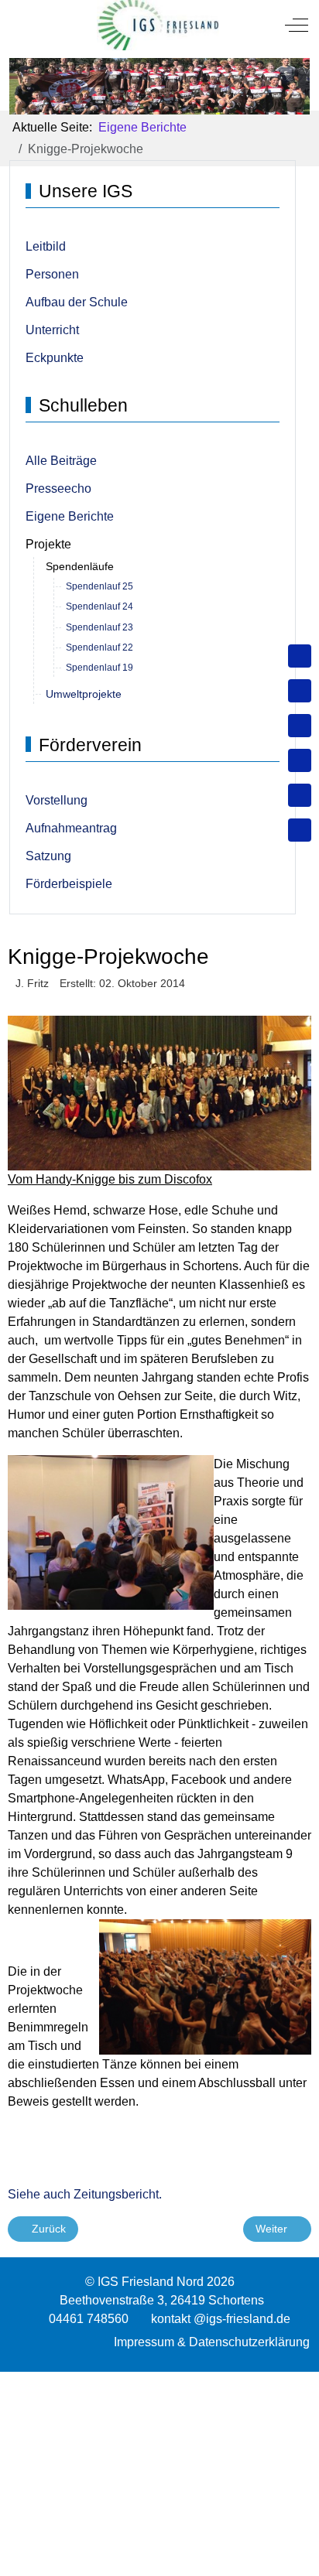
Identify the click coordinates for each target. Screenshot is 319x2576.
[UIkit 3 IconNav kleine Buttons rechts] (159, 2381)
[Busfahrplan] (300, 830)
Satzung (48, 856)
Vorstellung (57, 800)
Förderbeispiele (69, 884)
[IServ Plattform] (300, 795)
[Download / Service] (300, 691)
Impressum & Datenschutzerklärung (212, 2342)
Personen (52, 274)
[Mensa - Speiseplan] (300, 726)
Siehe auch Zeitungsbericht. (85, 2194)
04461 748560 (89, 2319)
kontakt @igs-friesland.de (221, 2319)
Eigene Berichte (70, 516)
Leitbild (46, 246)
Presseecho (58, 489)
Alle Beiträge (61, 461)
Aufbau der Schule (77, 302)
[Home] (300, 656)
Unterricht (52, 330)
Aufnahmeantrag (71, 828)
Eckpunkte (55, 358)
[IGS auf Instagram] (300, 760)
